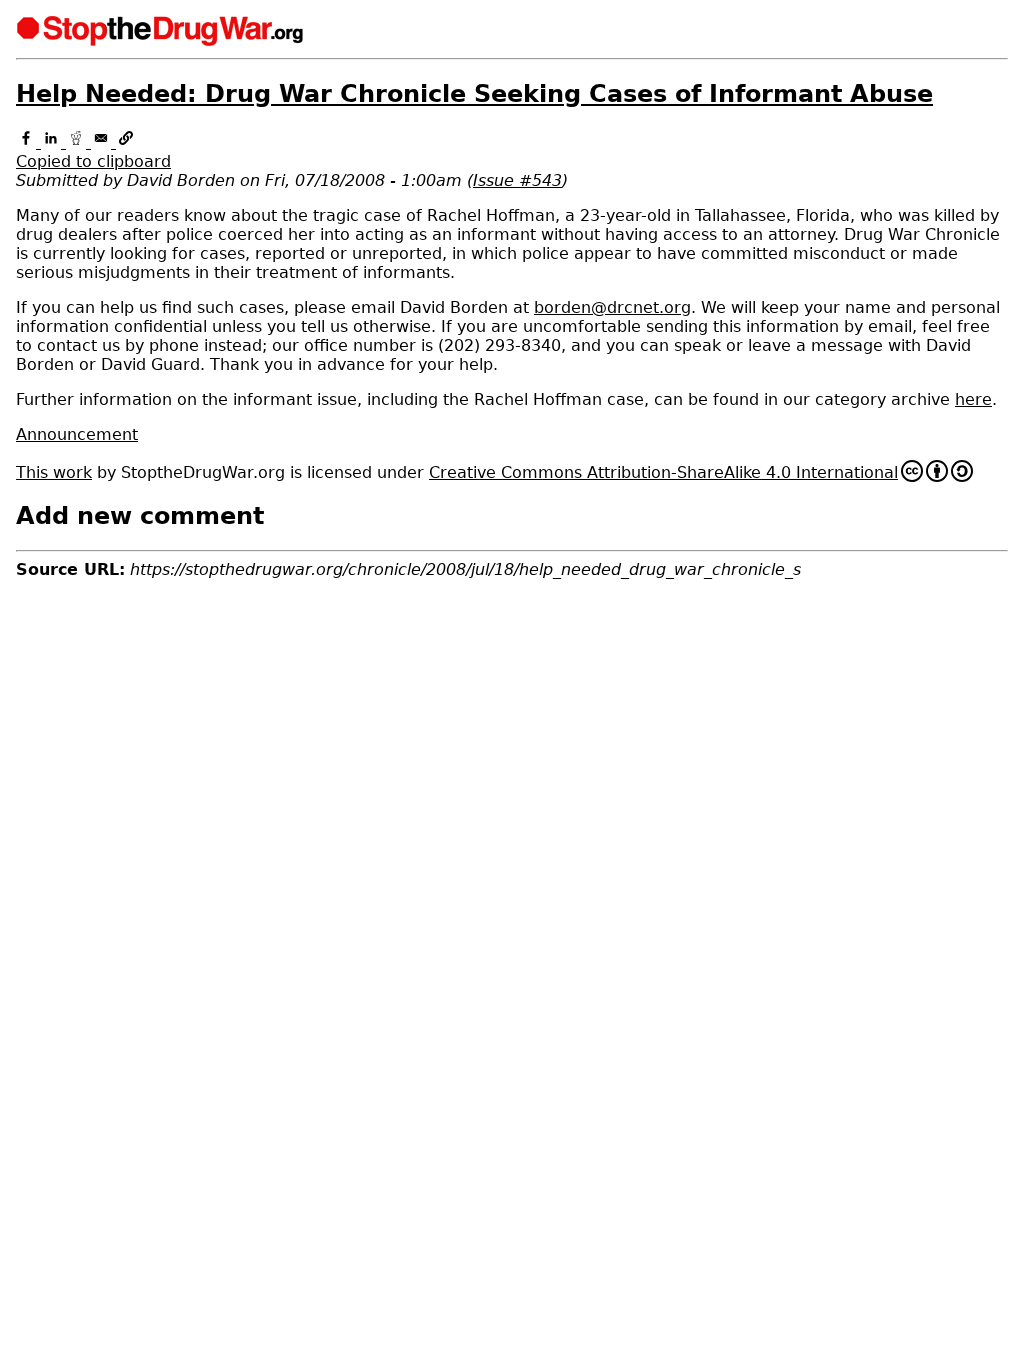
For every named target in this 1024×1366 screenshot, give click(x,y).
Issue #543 (517, 180)
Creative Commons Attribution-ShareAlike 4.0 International (663, 472)
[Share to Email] (103, 142)
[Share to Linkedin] (53, 142)
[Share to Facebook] (28, 142)
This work (54, 472)
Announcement (77, 434)
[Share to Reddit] (78, 142)
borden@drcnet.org (612, 307)
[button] (512, 152)
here (973, 399)
